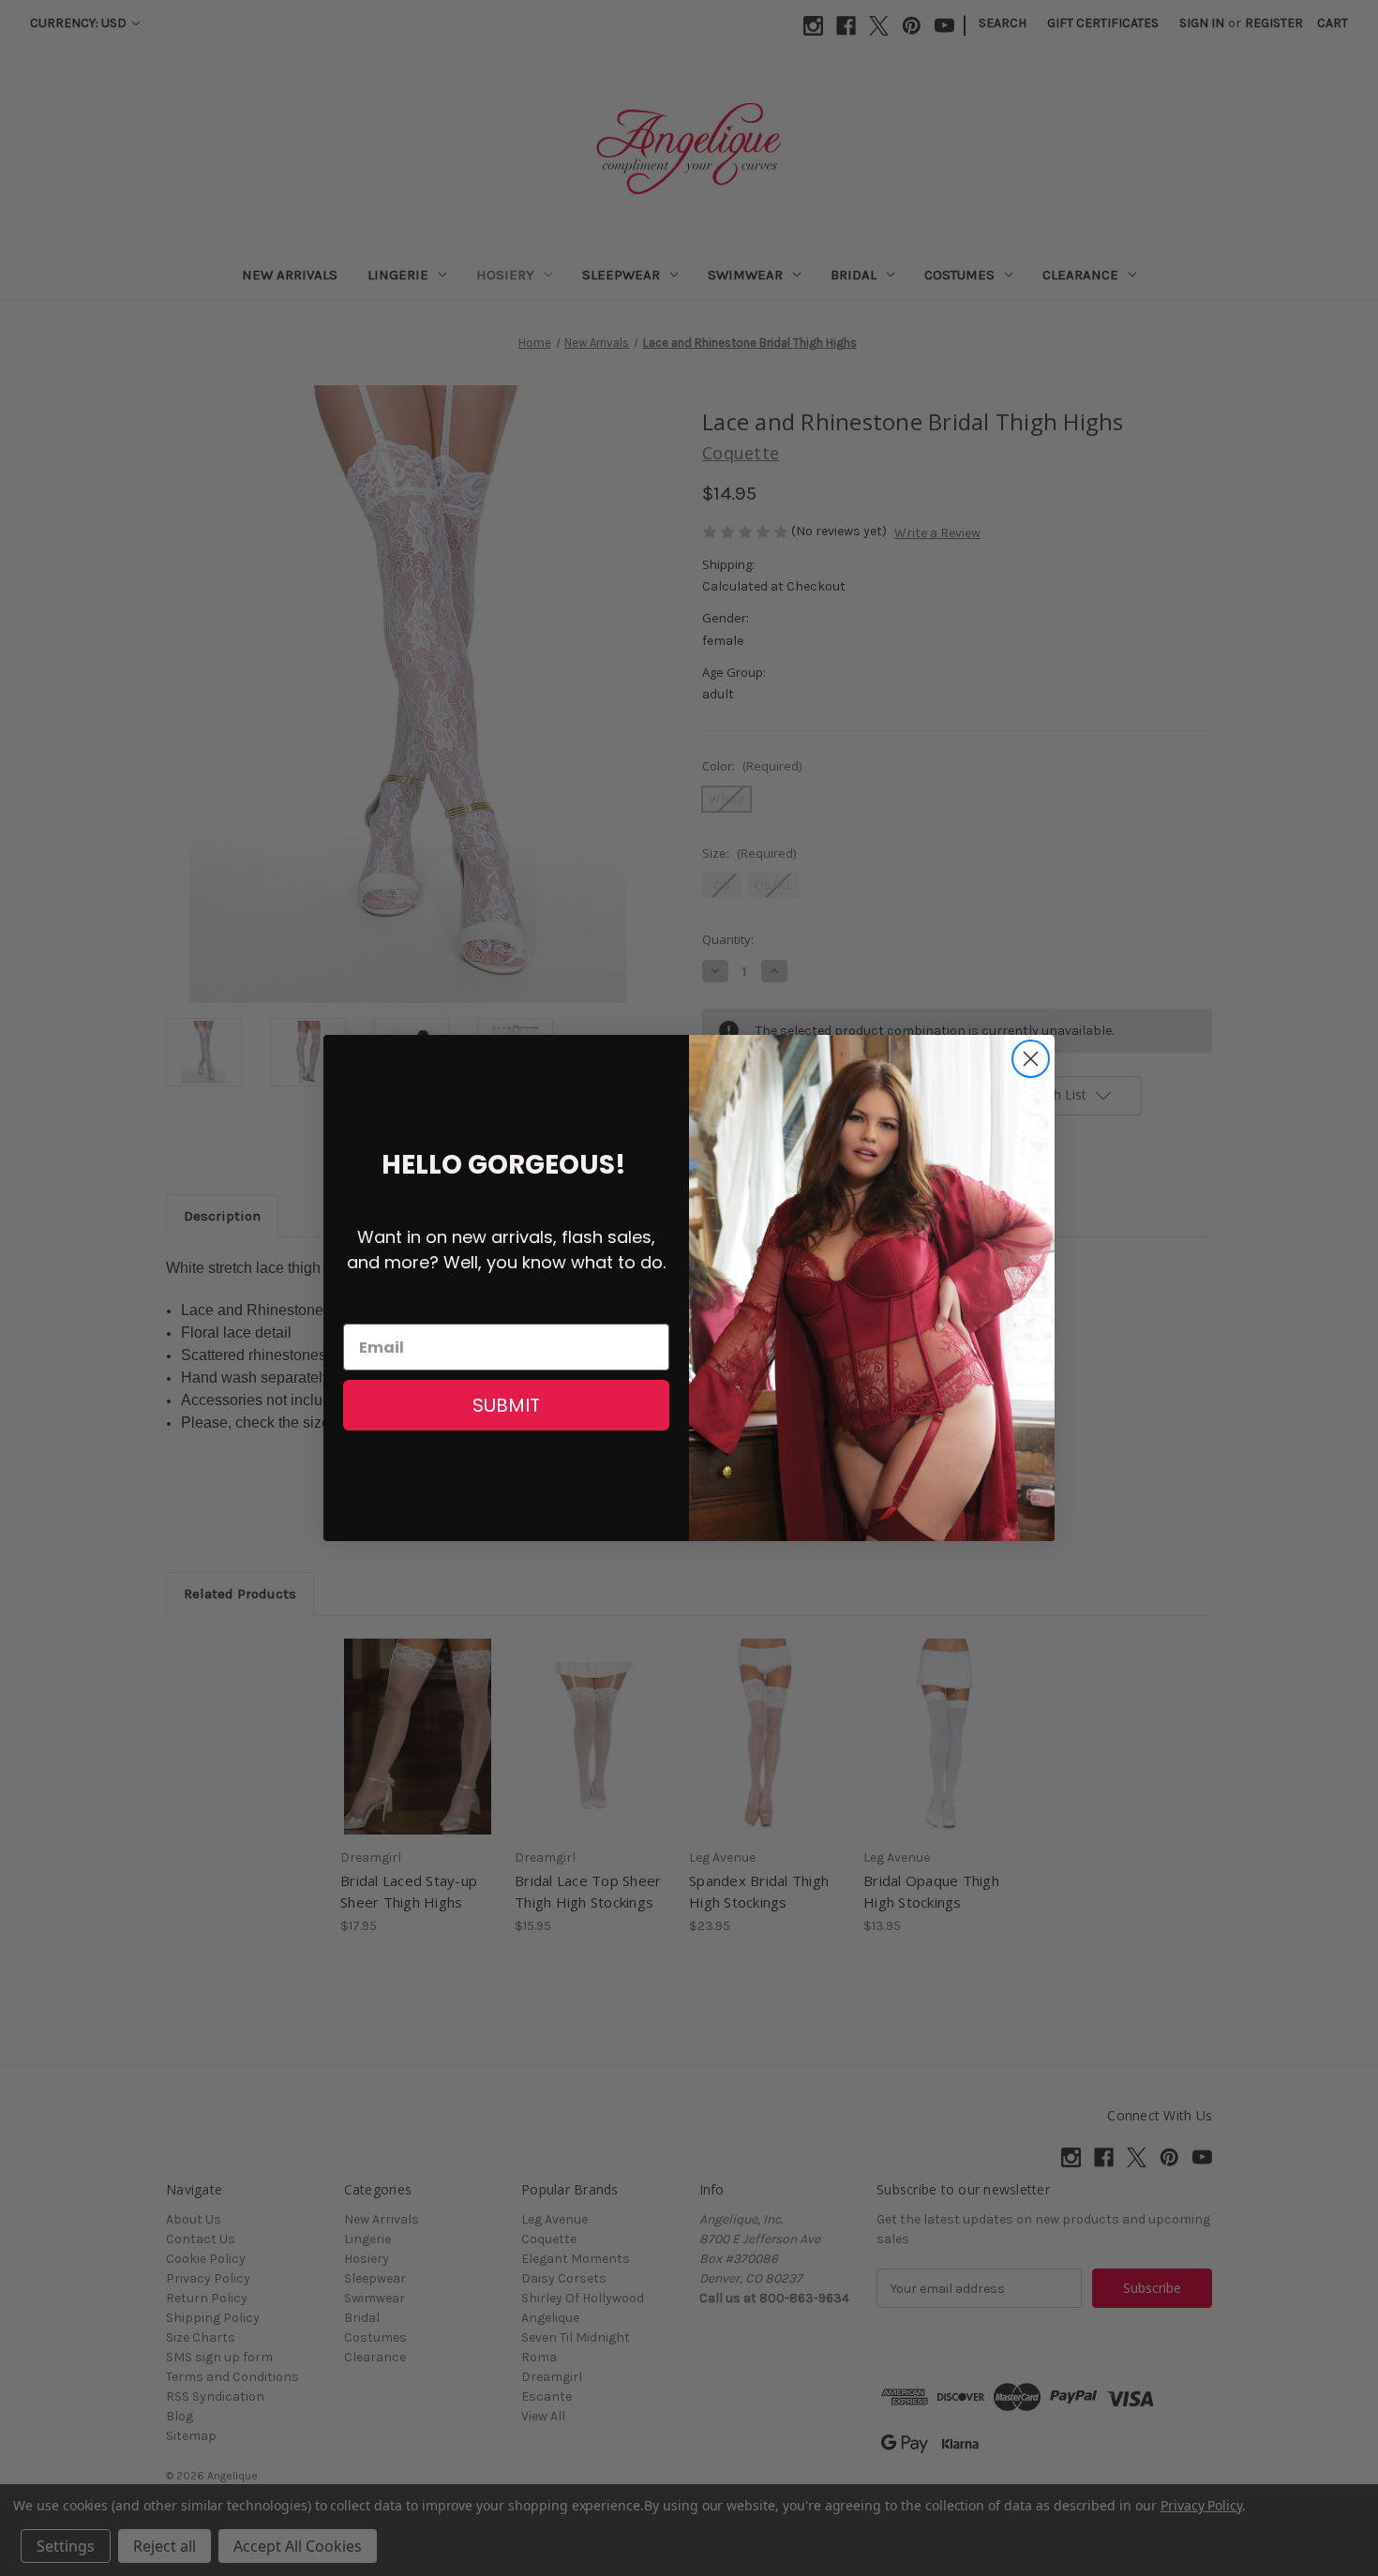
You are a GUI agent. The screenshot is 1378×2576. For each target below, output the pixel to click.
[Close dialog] (1031, 1059)
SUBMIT (506, 1405)
